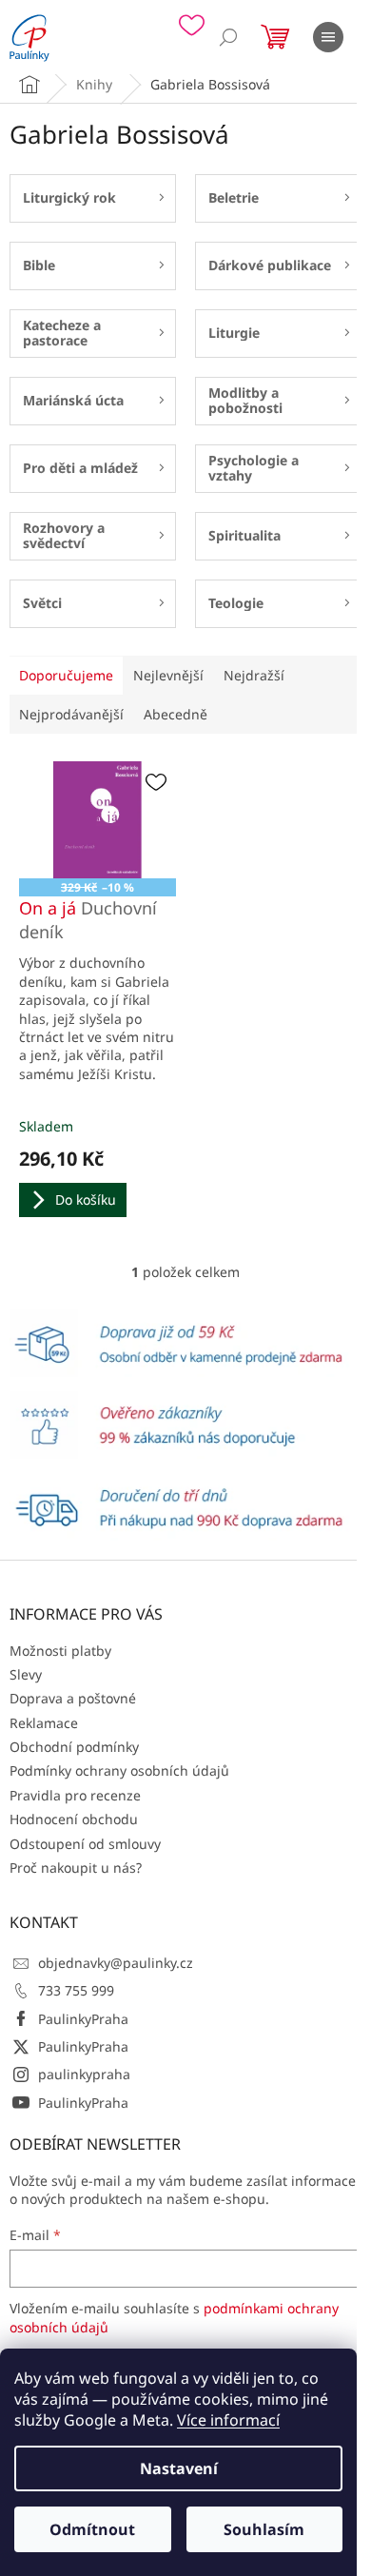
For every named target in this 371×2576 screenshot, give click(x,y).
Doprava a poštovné (73, 1698)
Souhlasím (264, 2529)
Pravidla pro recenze (75, 1795)
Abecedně (176, 714)
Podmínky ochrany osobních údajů (119, 1770)
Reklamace (44, 1723)
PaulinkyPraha (83, 2019)
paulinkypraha (84, 2074)
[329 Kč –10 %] (98, 820)
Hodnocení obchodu (74, 1819)
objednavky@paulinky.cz (116, 1963)
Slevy (26, 1674)
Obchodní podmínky (74, 1747)
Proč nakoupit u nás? (76, 1868)
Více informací (228, 2420)
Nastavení (179, 2468)
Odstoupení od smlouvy (85, 1844)
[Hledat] (228, 37)
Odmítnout (92, 2529)
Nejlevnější (168, 675)
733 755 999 (76, 1990)
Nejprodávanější (71, 714)
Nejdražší (254, 675)
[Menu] (328, 37)
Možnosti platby (60, 1651)
